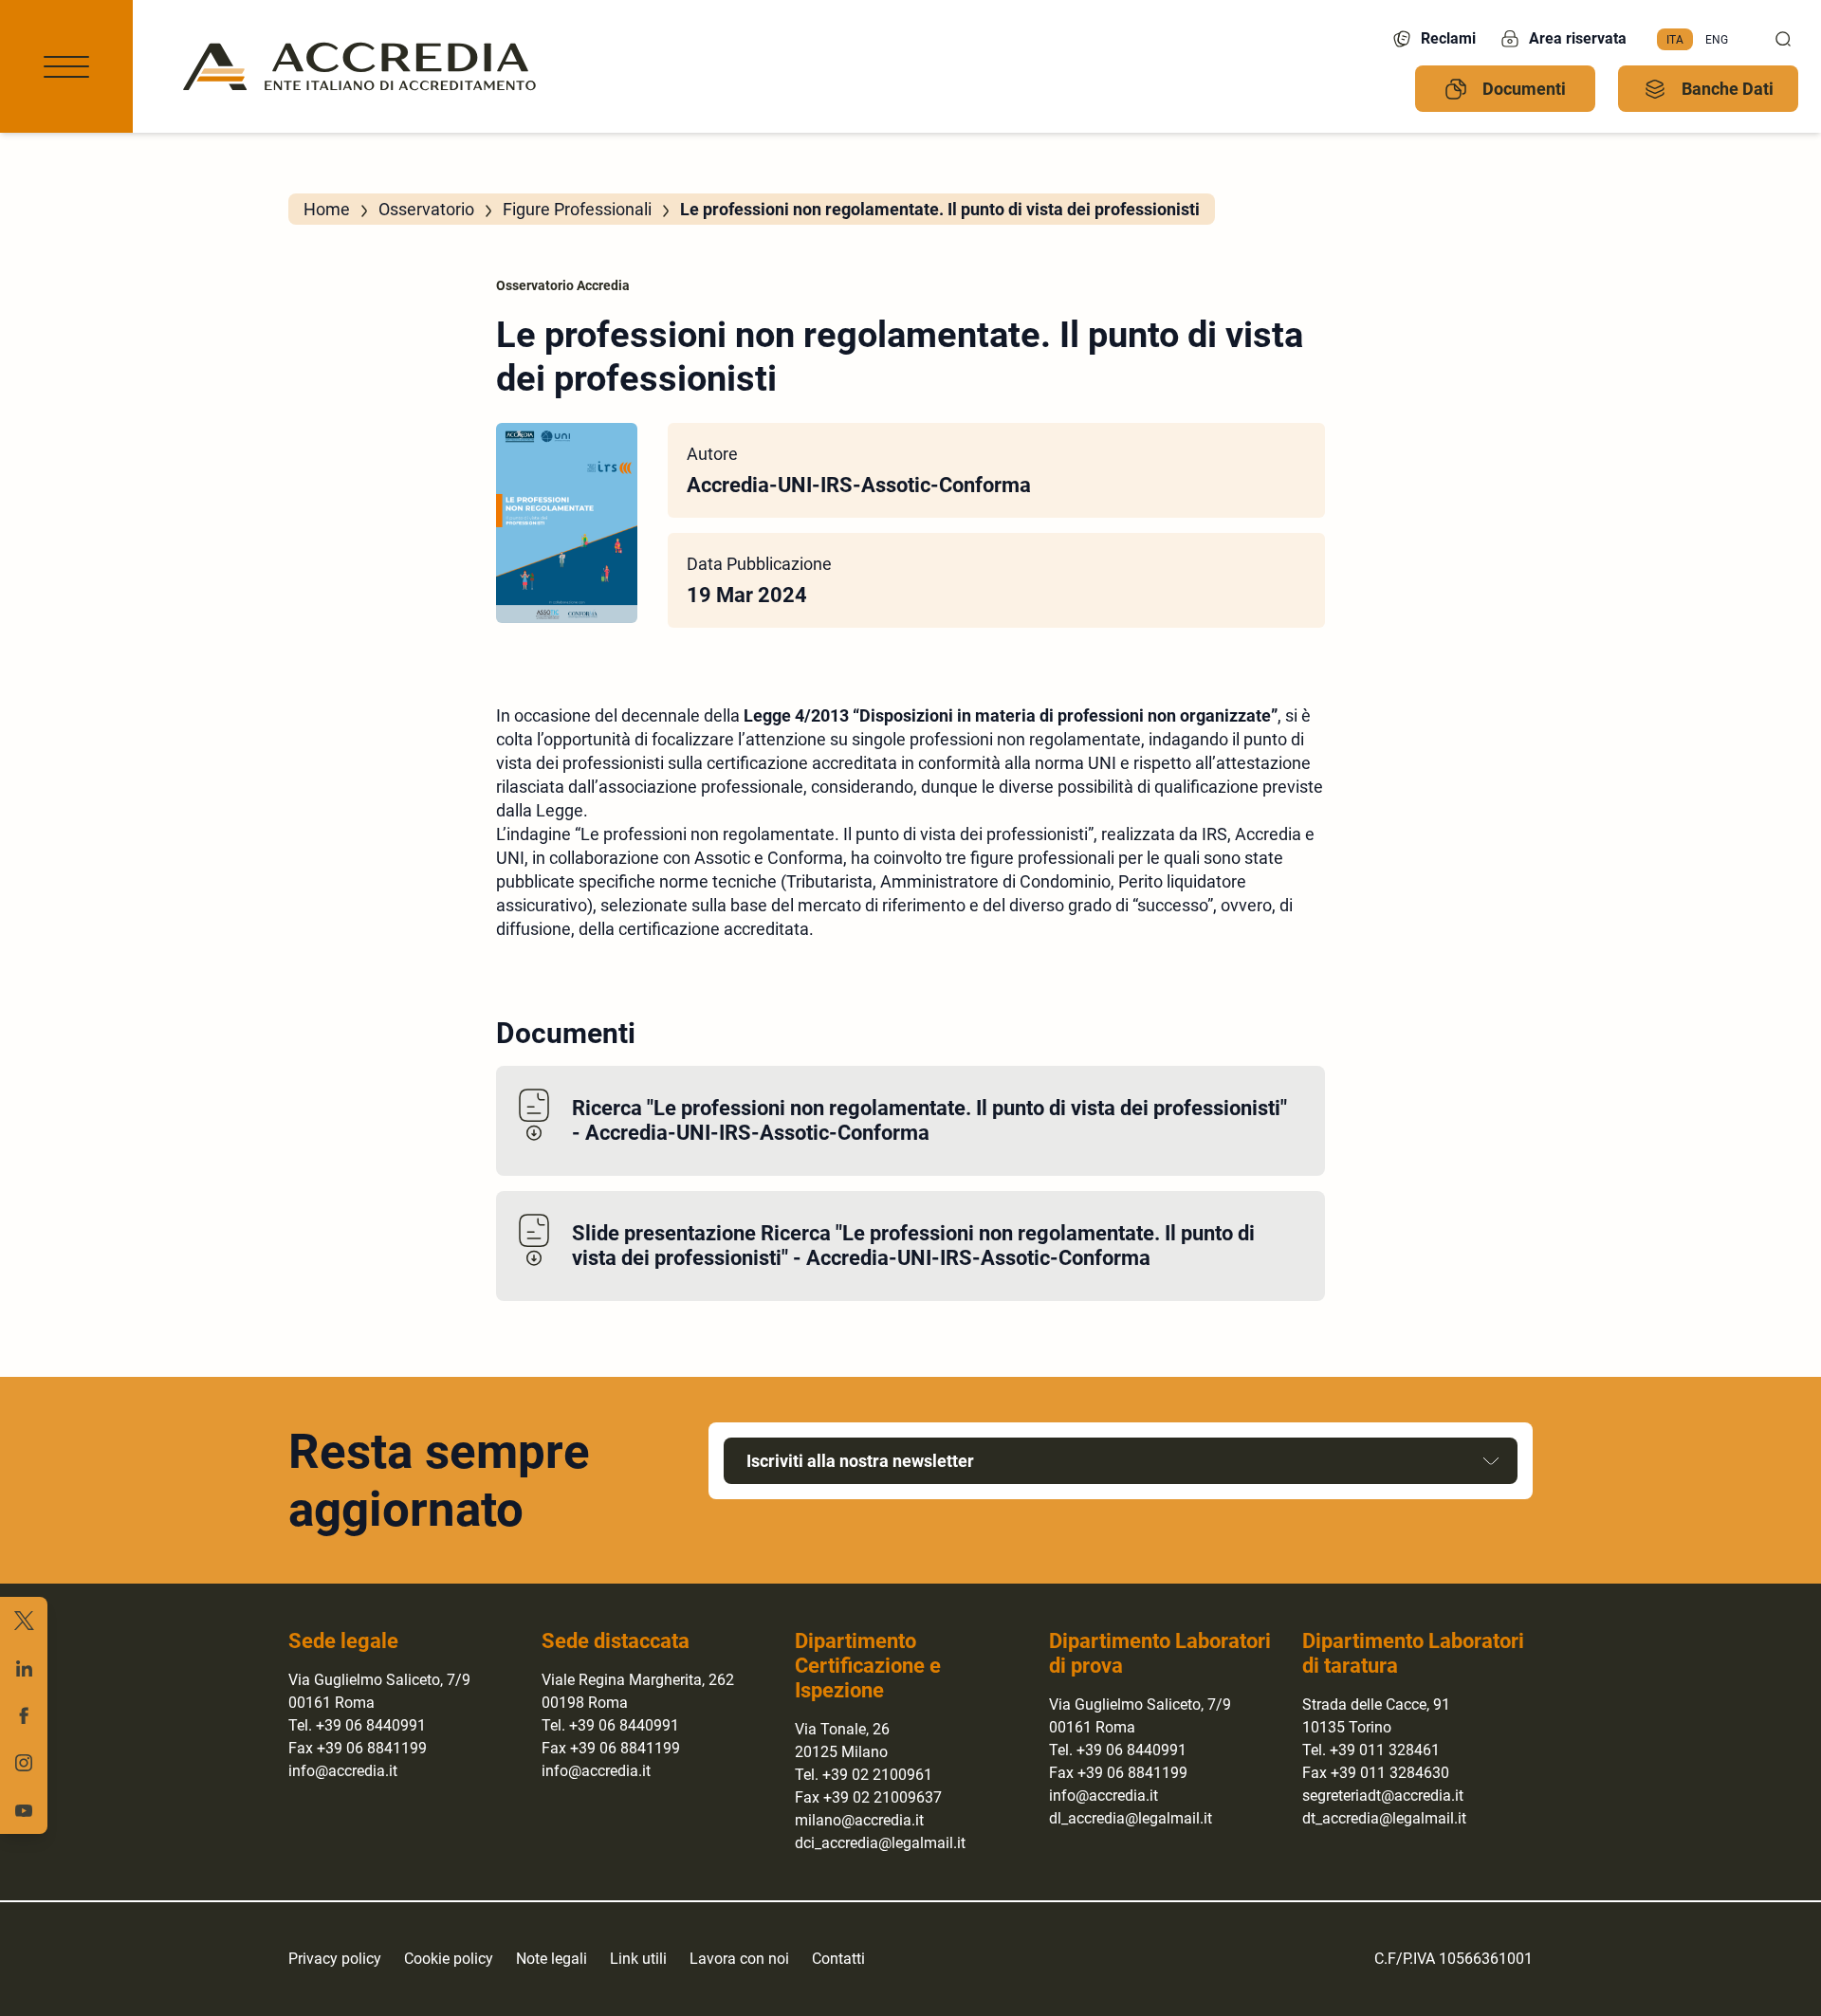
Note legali (552, 1959)
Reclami (1448, 38)
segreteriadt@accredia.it (1383, 1796)
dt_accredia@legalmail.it (1384, 1818)
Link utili (638, 1959)
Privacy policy (335, 1959)
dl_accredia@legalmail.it (1131, 1818)
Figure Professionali (577, 209)
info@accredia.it (343, 1771)
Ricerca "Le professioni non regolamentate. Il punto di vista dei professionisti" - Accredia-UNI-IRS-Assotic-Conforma (929, 1120)
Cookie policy (449, 1959)
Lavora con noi (739, 1959)
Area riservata (1578, 38)
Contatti (838, 1959)
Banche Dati (1728, 89)
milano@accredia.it (859, 1820)
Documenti (1524, 89)
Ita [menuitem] (1675, 39)
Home (327, 209)
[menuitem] (1675, 40)
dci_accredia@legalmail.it (880, 1843)
